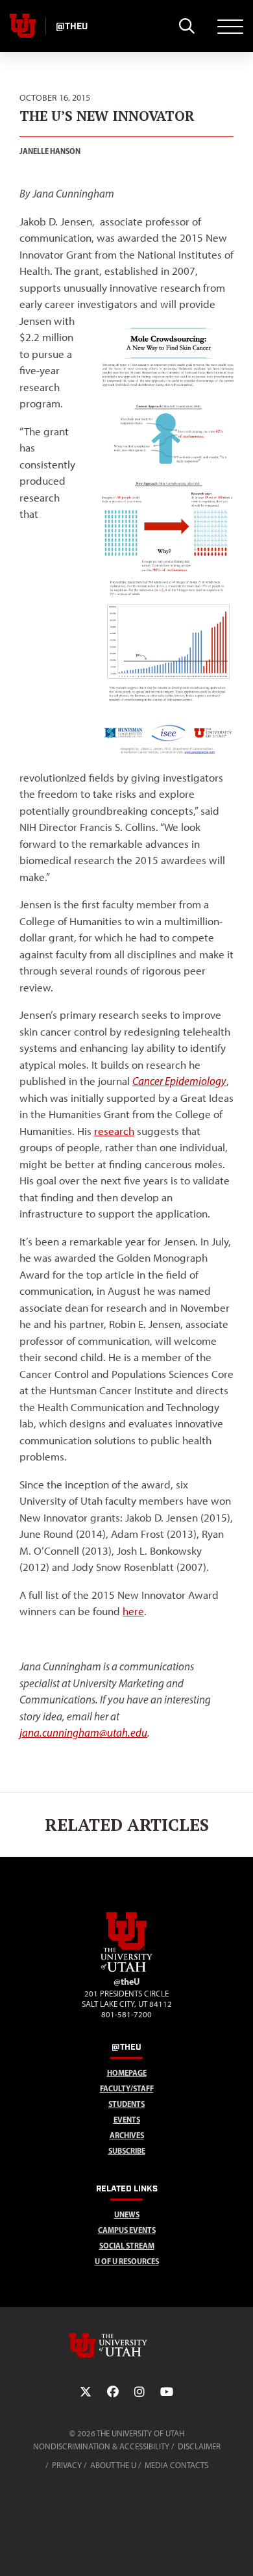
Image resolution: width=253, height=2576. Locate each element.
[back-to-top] (237, 2550)
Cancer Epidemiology (179, 1081)
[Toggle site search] (187, 26)
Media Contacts (176, 2465)
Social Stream (127, 2246)
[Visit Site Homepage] (126, 1969)
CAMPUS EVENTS (127, 2230)
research (114, 1131)
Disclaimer (199, 2446)
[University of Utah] (126, 2345)
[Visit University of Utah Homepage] (23, 26)
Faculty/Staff (127, 2088)
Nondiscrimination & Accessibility (101, 2446)
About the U (113, 2465)
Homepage (127, 2073)
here (133, 1611)
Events (127, 2120)
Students (126, 2104)
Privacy (67, 2465)
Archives (127, 2135)
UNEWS (127, 2214)
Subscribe (127, 2151)
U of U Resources (127, 2261)
